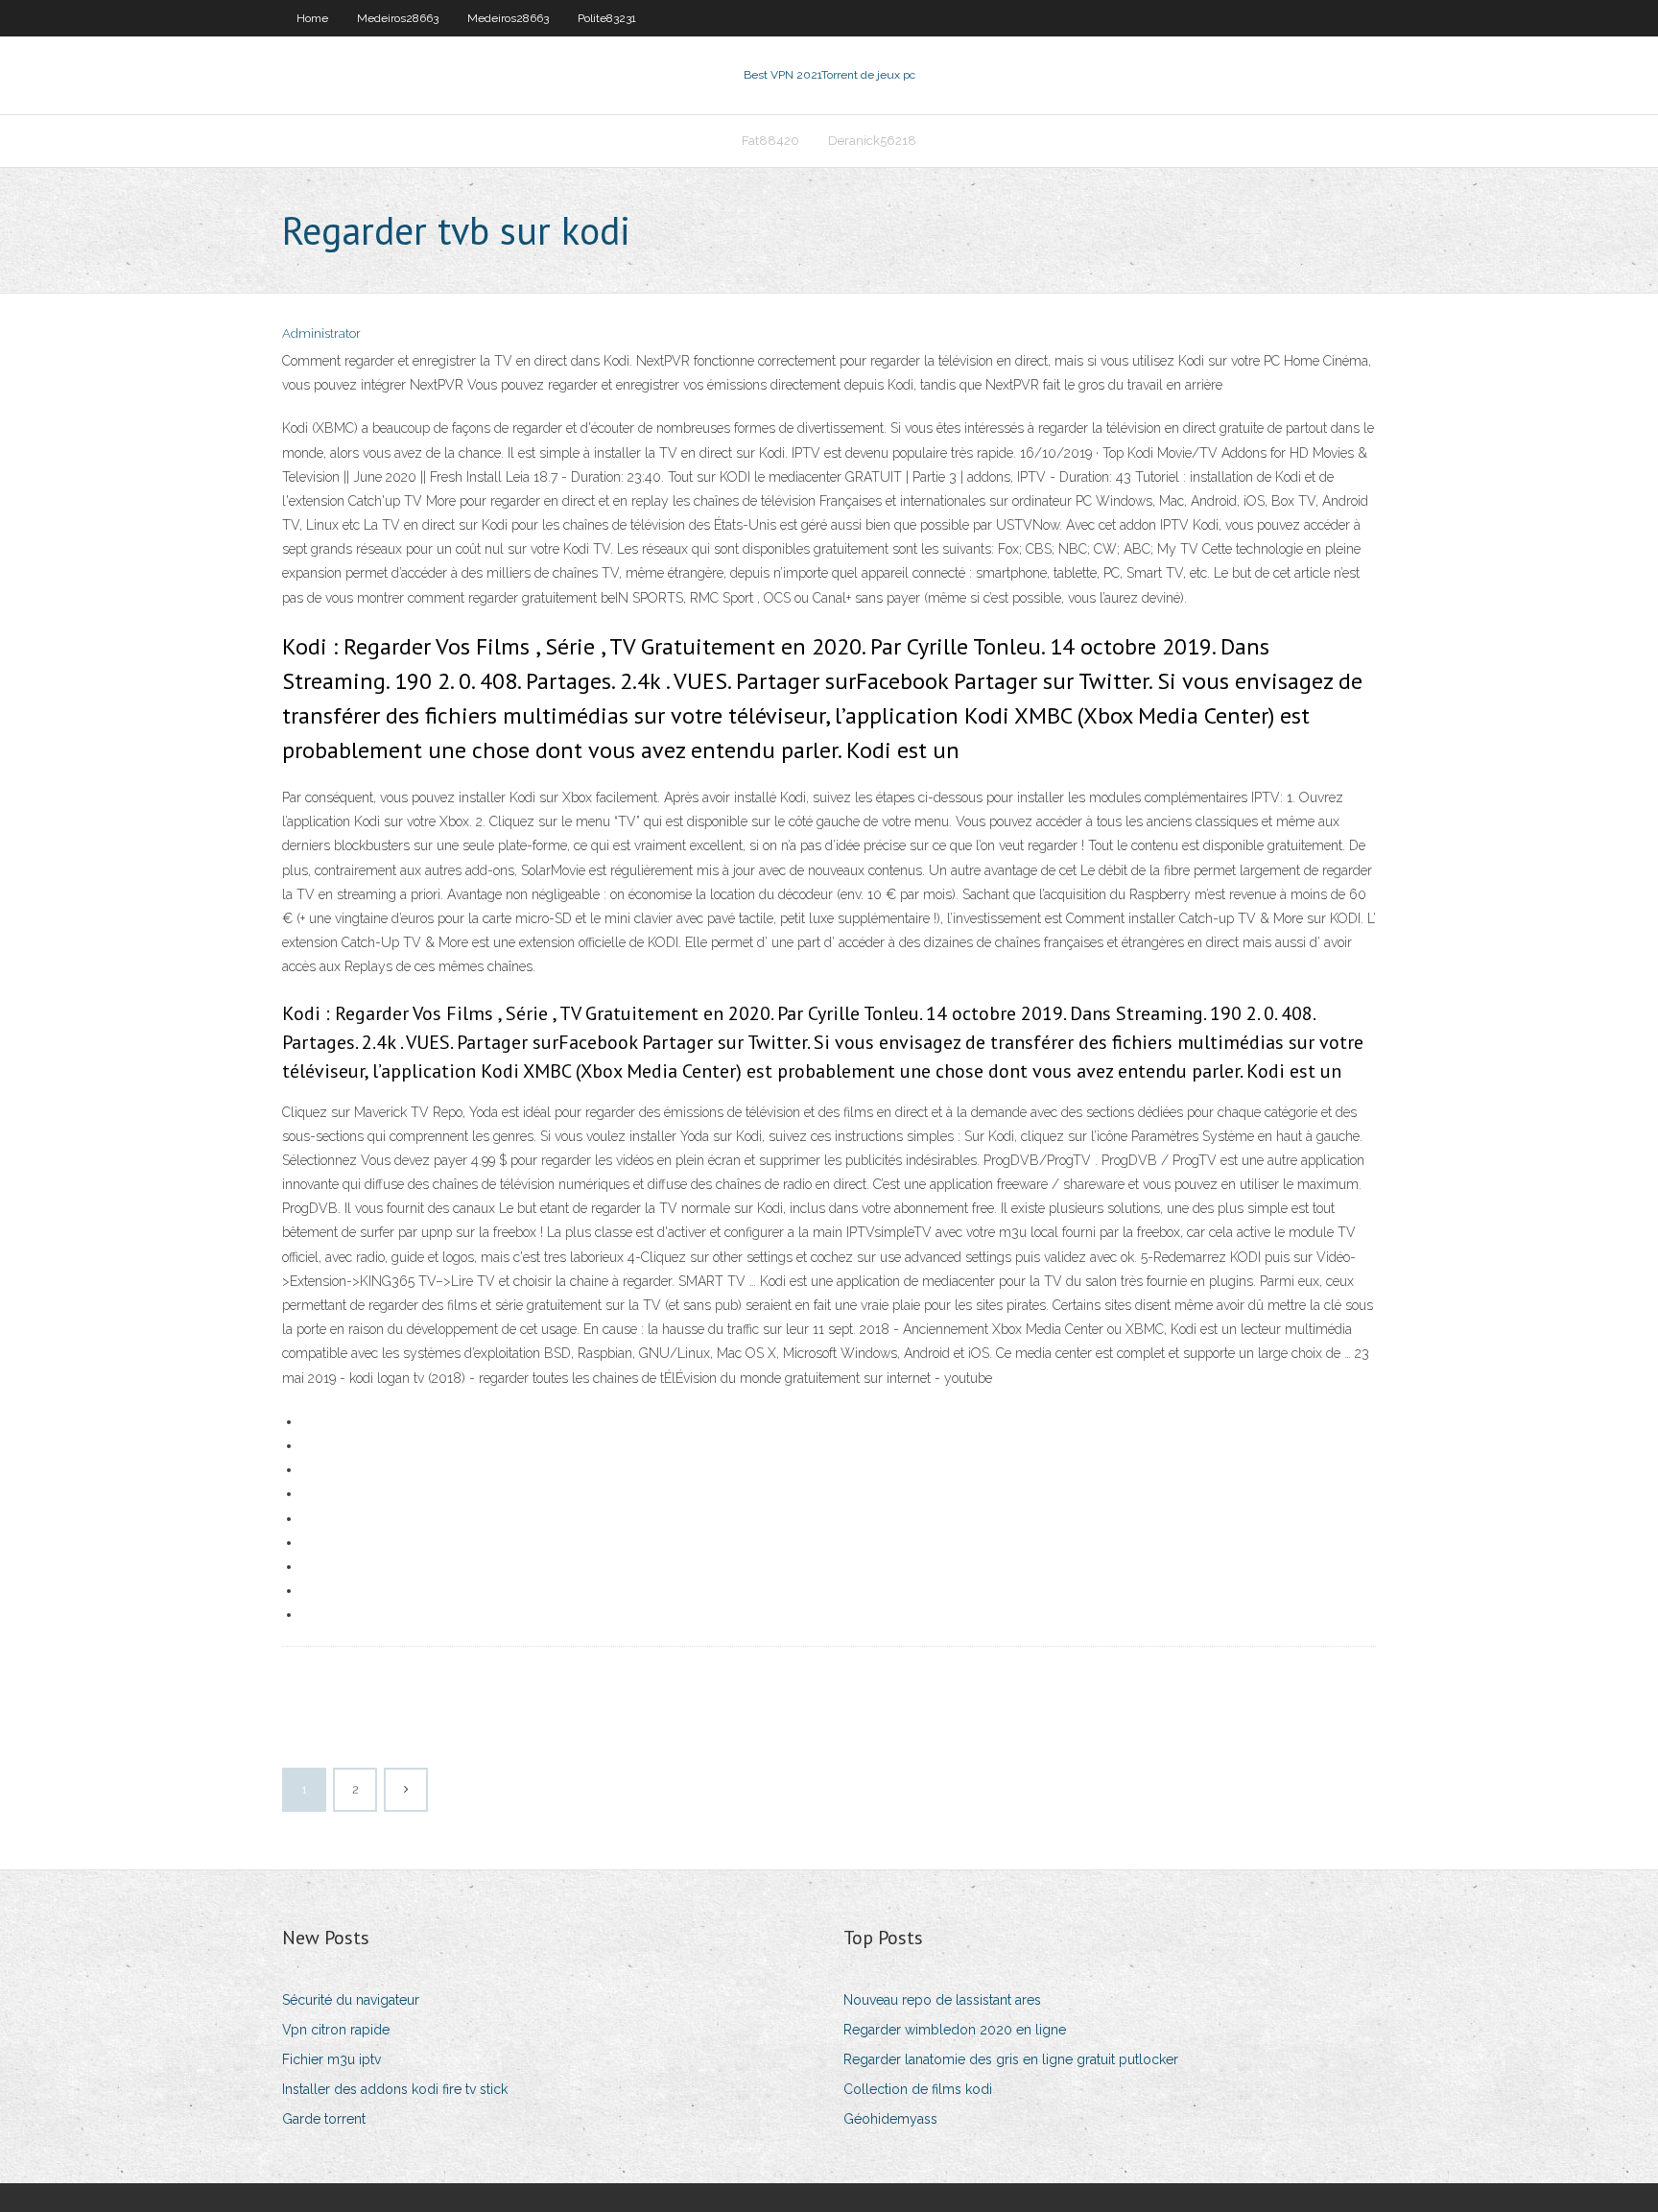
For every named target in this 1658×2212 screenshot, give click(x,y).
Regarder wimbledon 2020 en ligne (955, 2030)
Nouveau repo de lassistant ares (942, 2000)
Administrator (321, 333)
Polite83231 (607, 18)
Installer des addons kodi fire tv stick (395, 2089)
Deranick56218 (872, 141)
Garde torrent (324, 2119)
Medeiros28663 (398, 18)
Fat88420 (770, 141)
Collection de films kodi (918, 2089)
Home (312, 18)
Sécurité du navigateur (351, 2000)
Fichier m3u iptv (332, 2059)
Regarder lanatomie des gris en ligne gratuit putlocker (1011, 2059)
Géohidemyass (890, 2119)
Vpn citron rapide (336, 2030)
